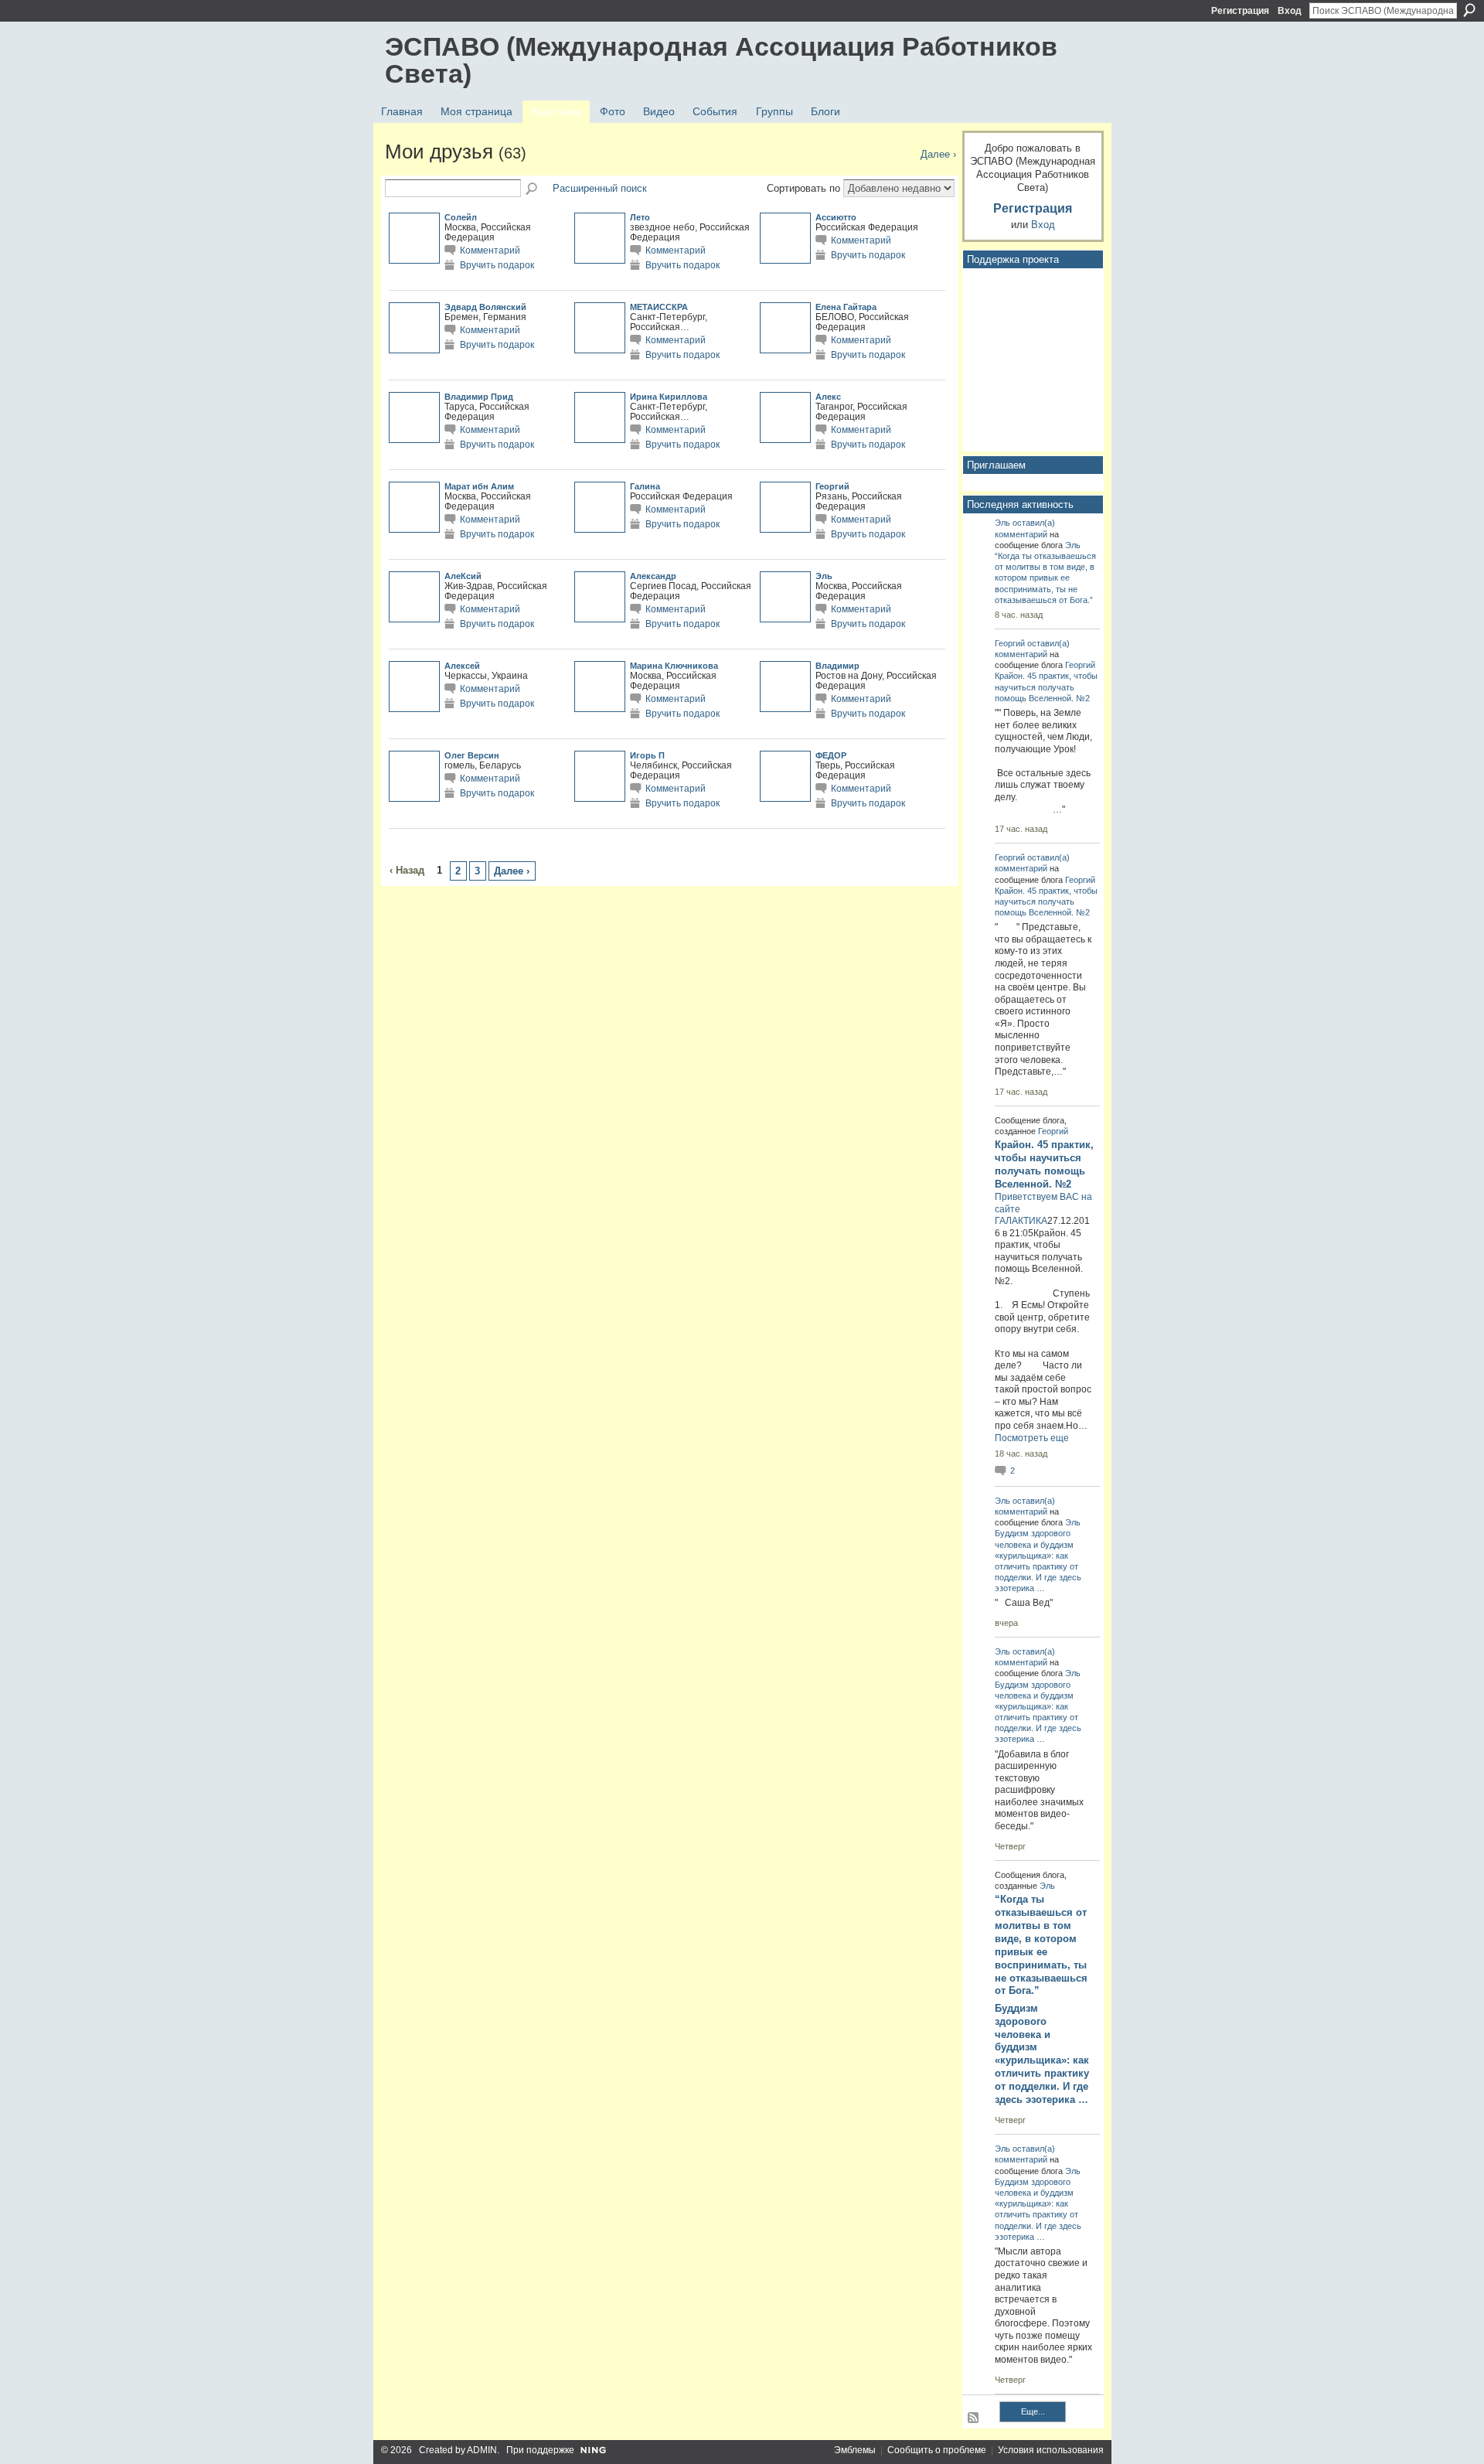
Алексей (462, 666)
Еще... (1033, 2411)
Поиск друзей (533, 189)
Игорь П (647, 755)
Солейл (461, 217)
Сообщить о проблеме (937, 2450)
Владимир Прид (479, 397)
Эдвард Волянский (485, 307)
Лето (640, 217)
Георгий (832, 486)
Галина (645, 486)
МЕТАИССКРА (659, 307)
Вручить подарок (497, 265)
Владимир (837, 666)
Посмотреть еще (1032, 1438)
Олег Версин (472, 755)
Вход (1290, 11)
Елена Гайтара (846, 307)
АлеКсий (463, 576)
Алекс (828, 397)
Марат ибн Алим (479, 486)
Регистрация (1240, 11)
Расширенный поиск (600, 188)
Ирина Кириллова (669, 397)
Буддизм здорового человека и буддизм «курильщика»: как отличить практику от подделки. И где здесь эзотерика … (1042, 2054)
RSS (974, 2418)
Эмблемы (855, 2450)
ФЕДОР (831, 755)
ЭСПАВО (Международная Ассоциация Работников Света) (721, 60)
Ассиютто (836, 217)
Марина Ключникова (674, 666)
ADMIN (482, 2450)
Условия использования (1051, 2450)
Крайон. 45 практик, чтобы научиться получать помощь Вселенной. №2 (1046, 687)
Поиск (1469, 10)
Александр (653, 576)
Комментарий (490, 250)
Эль (824, 576)
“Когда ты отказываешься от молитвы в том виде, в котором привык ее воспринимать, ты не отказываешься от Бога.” (1045, 578)
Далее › (512, 871)
